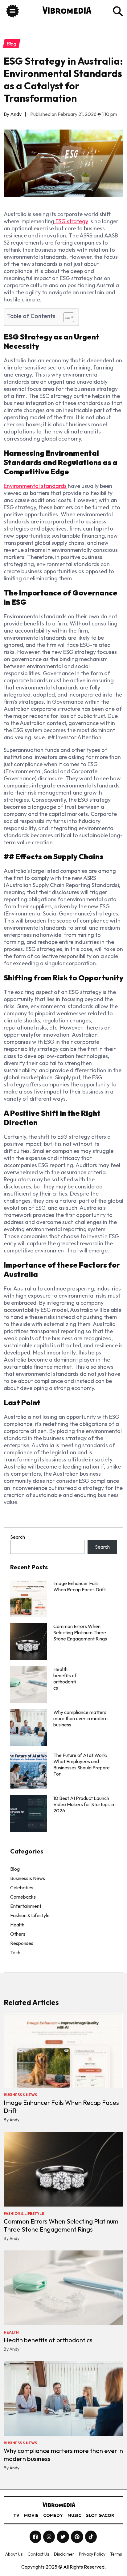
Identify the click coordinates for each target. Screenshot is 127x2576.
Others (18, 1934)
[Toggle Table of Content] (66, 317)
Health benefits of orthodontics (48, 2340)
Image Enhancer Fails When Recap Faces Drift (80, 1586)
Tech (15, 1952)
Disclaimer (64, 2554)
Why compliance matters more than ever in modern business (80, 1718)
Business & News (28, 1878)
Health (17, 1925)
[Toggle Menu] (12, 12)
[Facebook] (36, 2537)
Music (74, 2515)
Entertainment (26, 1906)
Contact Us (38, 2554)
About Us (14, 2554)
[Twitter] (63, 2537)
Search (18, 1537)
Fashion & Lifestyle (30, 1915)
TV (16, 2515)
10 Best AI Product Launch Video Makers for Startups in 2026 (84, 1804)
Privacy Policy (92, 2554)
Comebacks (23, 1897)
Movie (31, 2515)
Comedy (53, 2515)
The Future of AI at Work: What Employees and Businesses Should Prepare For (82, 1764)
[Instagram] (49, 2537)
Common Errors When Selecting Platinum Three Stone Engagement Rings (80, 1632)
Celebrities (22, 1887)
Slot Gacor (100, 2515)
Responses (22, 1943)
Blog (15, 1869)
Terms (116, 2554)
